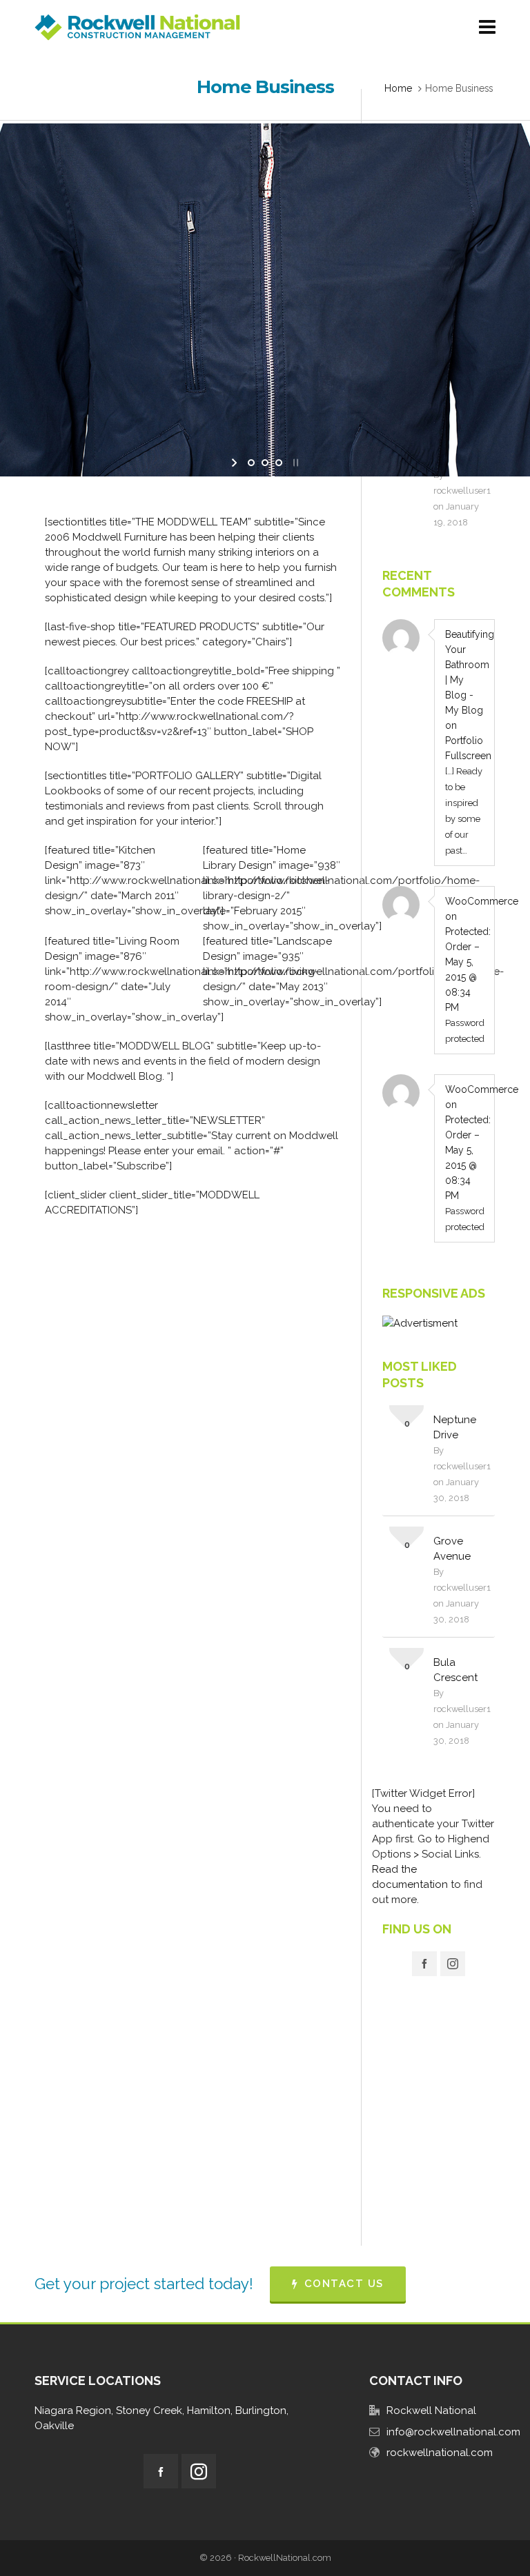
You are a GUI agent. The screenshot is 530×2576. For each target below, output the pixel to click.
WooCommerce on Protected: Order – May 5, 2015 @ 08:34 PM (464, 954)
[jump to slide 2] (265, 463)
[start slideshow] (236, 463)
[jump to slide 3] (279, 463)
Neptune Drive (455, 1427)
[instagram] (453, 1964)
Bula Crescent (455, 1670)
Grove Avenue (452, 1549)
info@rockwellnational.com (453, 2432)
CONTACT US (344, 2284)
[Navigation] (487, 28)
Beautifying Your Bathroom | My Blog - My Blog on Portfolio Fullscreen (464, 695)
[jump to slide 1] (251, 463)
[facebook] (424, 1964)
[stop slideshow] (294, 463)
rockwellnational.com (440, 2453)
